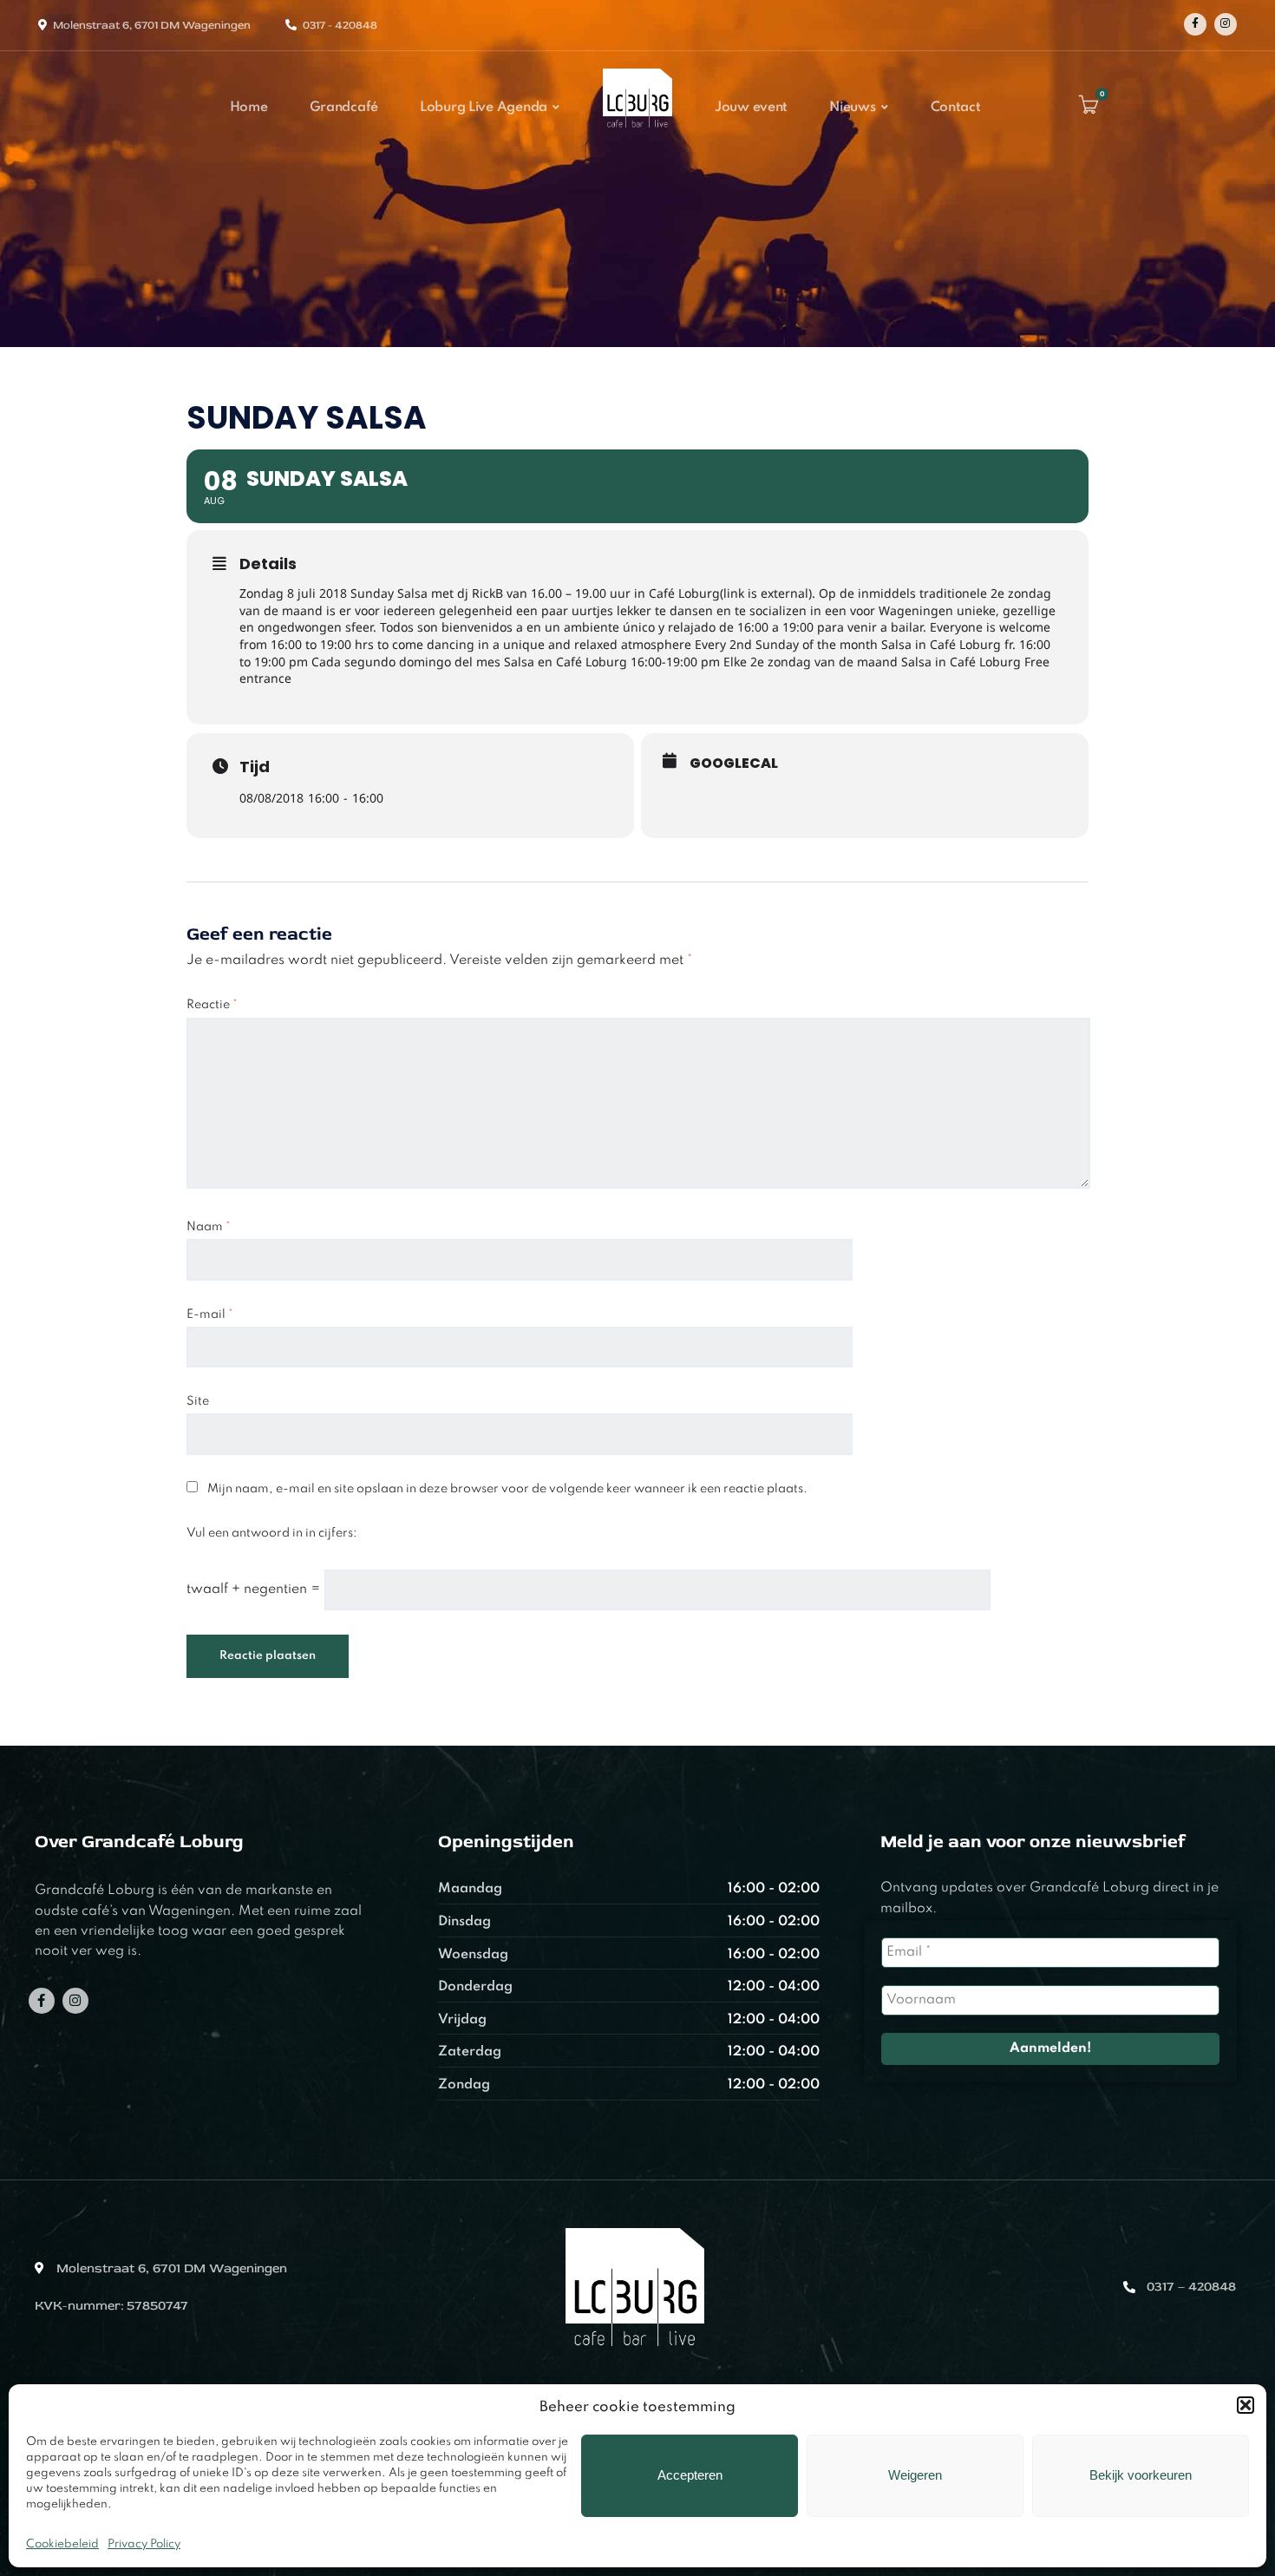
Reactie (212, 1005)
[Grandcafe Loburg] (637, 133)
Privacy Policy (144, 2544)
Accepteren (690, 2475)
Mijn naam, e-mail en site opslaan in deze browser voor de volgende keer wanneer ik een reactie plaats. (507, 1489)
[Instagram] (1226, 24)
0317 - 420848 (340, 25)
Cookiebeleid (62, 2544)
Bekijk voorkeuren (1141, 2475)
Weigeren (915, 2475)
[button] (1246, 2405)
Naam (209, 1227)
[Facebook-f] (42, 2001)
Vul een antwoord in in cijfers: (272, 1533)
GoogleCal (734, 764)
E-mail (210, 1314)
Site (198, 1401)
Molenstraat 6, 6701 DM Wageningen (152, 25)
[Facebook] (1195, 24)
